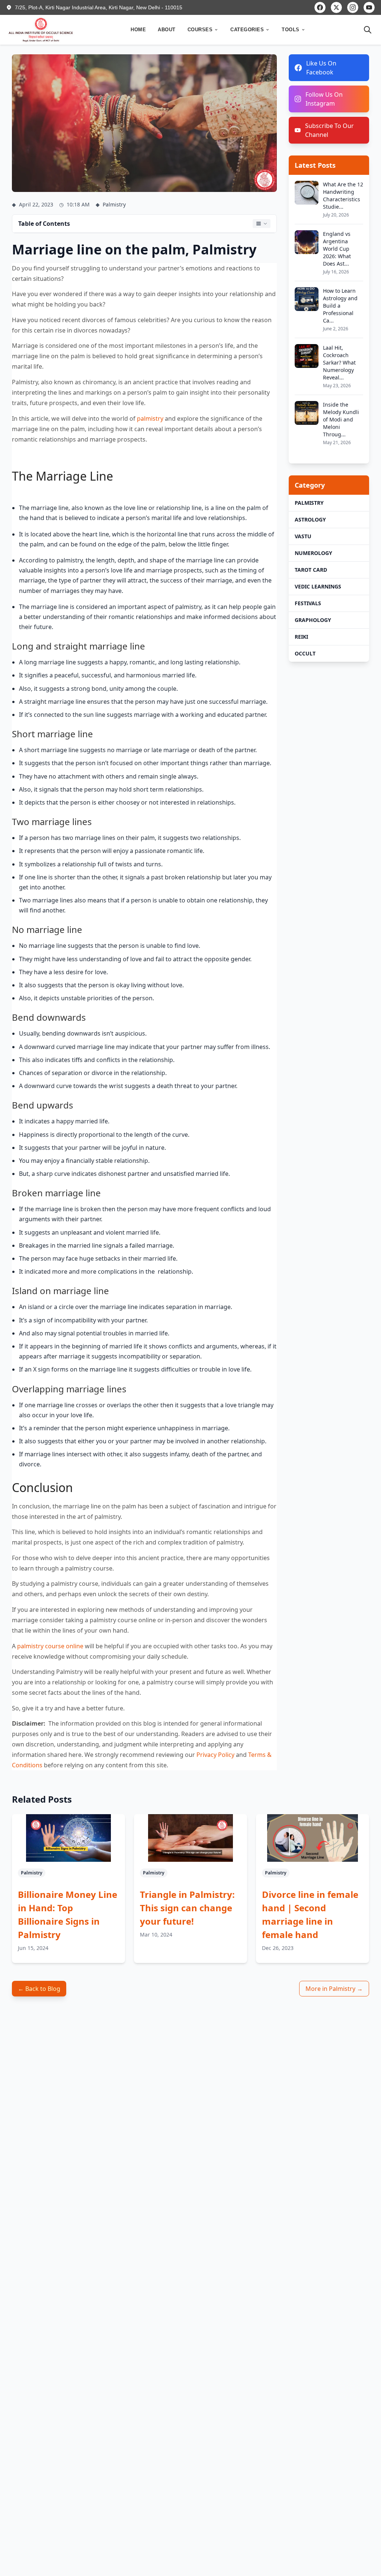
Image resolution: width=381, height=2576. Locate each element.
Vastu (303, 536)
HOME (138, 30)
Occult (305, 653)
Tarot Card (311, 570)
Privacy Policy (215, 1755)
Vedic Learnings (318, 586)
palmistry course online (50, 1646)
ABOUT (167, 30)
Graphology (313, 620)
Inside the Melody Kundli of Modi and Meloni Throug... (341, 419)
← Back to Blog (39, 1989)
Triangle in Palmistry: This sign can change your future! (187, 1908)
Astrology (310, 519)
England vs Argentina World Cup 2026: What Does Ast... (337, 249)
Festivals (308, 603)
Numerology (313, 553)
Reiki (301, 637)
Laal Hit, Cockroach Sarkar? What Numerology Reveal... (339, 362)
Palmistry (309, 503)
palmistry (150, 418)
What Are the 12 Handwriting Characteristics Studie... (343, 195)
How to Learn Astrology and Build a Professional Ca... (340, 306)
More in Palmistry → (334, 1989)
